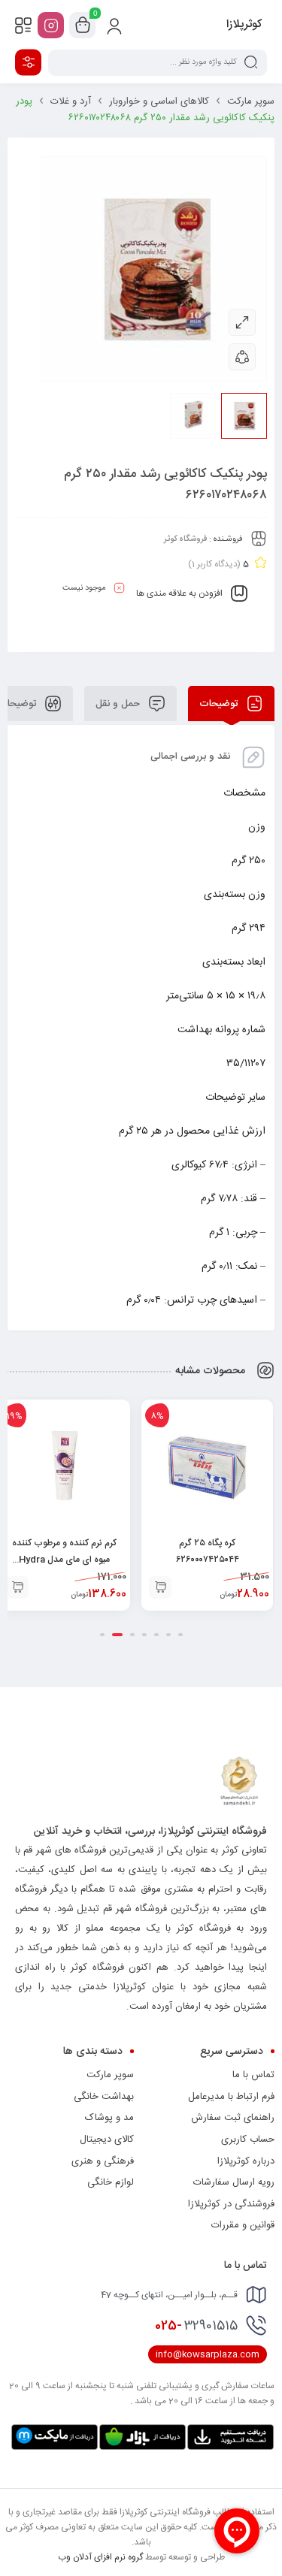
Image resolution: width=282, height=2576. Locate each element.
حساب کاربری (248, 2140)
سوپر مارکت (251, 101)
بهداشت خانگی (104, 2097)
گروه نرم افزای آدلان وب (100, 2557)
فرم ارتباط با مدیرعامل (231, 2097)
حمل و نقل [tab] (119, 703)
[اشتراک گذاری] (242, 357)
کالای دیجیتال (107, 2140)
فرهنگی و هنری (103, 2161)
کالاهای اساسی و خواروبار (159, 101)
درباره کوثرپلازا (246, 2161)
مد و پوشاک (109, 2118)
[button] (160, 1587)
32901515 (196, 2326)
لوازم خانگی (111, 2182)
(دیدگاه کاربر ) (214, 564)
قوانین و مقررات (243, 2225)
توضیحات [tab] (220, 703)
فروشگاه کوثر (185, 539)
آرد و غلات (71, 101)
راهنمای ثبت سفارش (233, 2118)
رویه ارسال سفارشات (234, 2182)
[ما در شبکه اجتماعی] (51, 25)
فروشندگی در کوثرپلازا (231, 2204)
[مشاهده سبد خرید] (83, 26)
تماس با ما (253, 2075)
